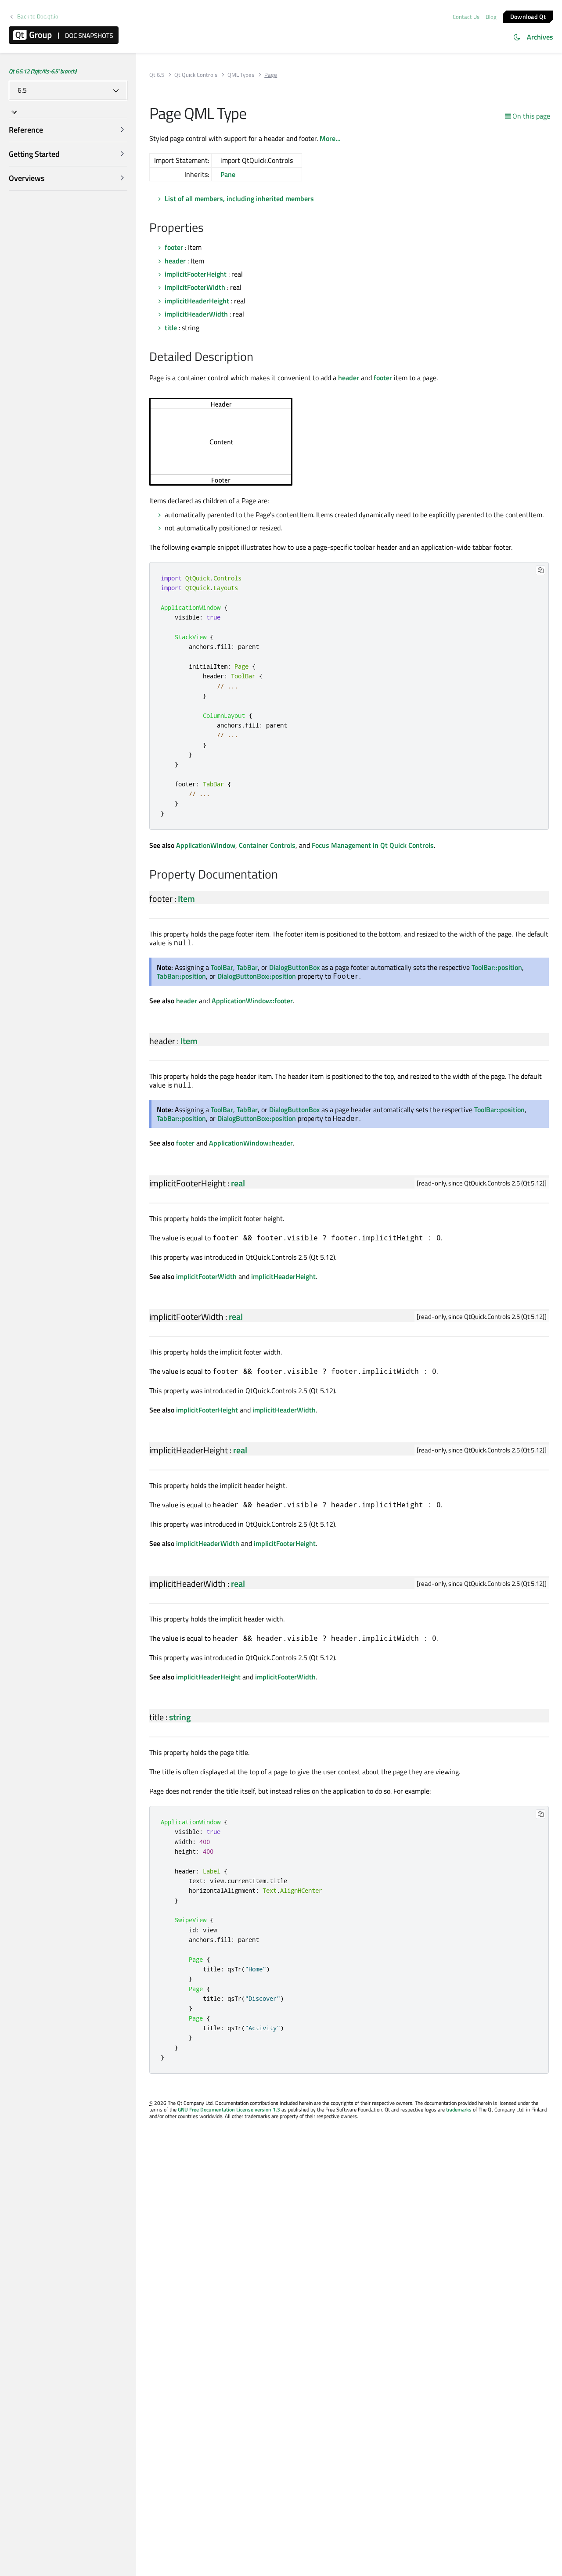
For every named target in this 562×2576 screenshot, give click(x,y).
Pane (228, 174)
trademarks (459, 2109)
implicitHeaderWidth (196, 314)
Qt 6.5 (157, 75)
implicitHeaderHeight (197, 301)
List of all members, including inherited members (239, 198)
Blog (491, 17)
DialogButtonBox (294, 967)
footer (174, 247)
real (238, 1183)
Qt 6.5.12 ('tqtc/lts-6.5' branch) (43, 71)
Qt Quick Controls (196, 75)
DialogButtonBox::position (257, 976)
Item (186, 899)
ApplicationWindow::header (251, 1143)
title (171, 328)
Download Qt (528, 16)
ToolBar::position (497, 967)
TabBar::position (181, 976)
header (175, 261)
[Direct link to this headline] (208, 228)
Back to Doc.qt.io (38, 16)
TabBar (247, 967)
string (180, 1717)
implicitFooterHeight (196, 274)
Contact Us (466, 17)
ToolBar (222, 967)
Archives (540, 37)
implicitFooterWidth (195, 287)
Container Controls (267, 845)
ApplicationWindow (206, 845)
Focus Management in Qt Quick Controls (373, 845)
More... (330, 138)
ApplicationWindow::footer (252, 1001)
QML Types (241, 75)
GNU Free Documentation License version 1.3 (229, 2109)
